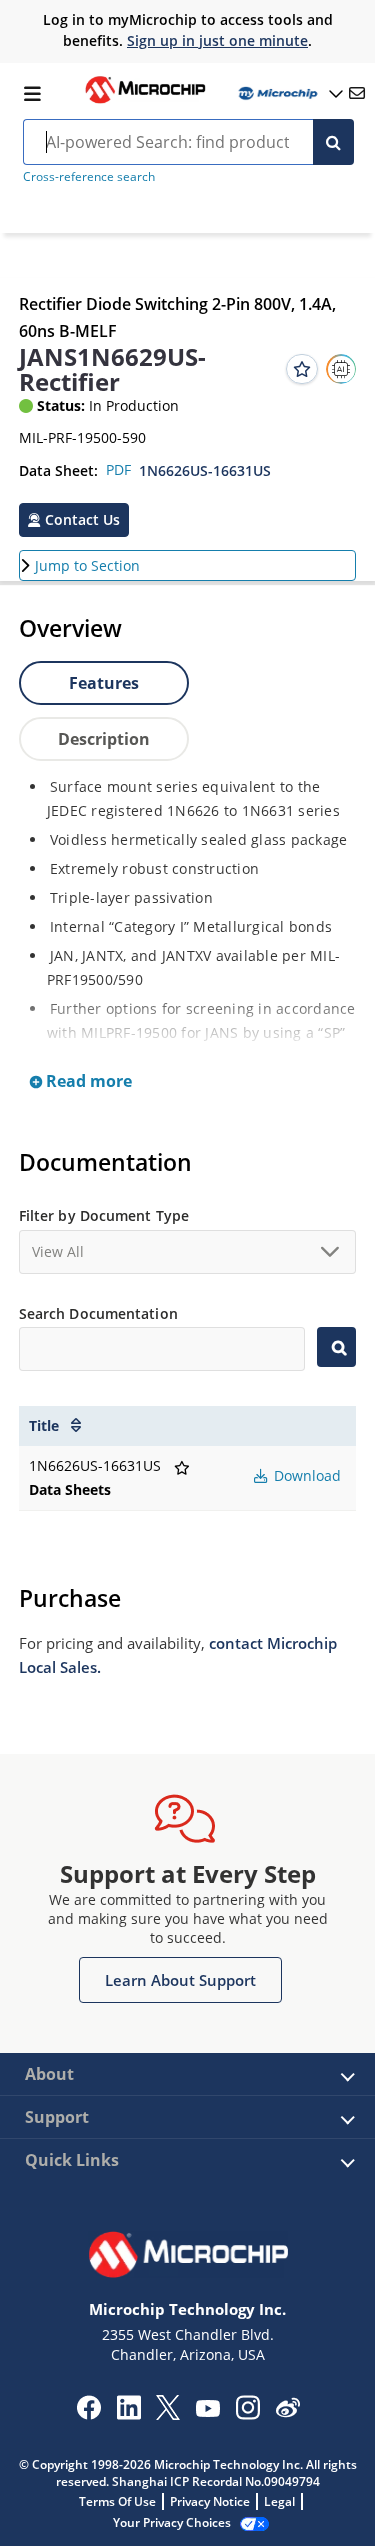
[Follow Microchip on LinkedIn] (128, 2414)
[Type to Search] (336, 1347)
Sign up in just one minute (217, 40)
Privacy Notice (210, 2501)
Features (104, 683)
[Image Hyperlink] (145, 101)
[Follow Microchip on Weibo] (287, 2412)
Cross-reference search (89, 176)
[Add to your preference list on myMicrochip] (302, 369)
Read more (87, 1081)
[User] (289, 93)
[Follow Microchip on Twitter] (168, 2414)
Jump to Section (87, 565)
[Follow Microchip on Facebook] (88, 2414)
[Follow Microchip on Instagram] (247, 2414)
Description (104, 739)
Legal (279, 2501)
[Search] (333, 142)
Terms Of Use (117, 2501)
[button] (74, 520)
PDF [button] (118, 469)
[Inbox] (357, 93)
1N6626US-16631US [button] (205, 470)
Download (305, 1475)
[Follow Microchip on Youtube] (207, 2411)
